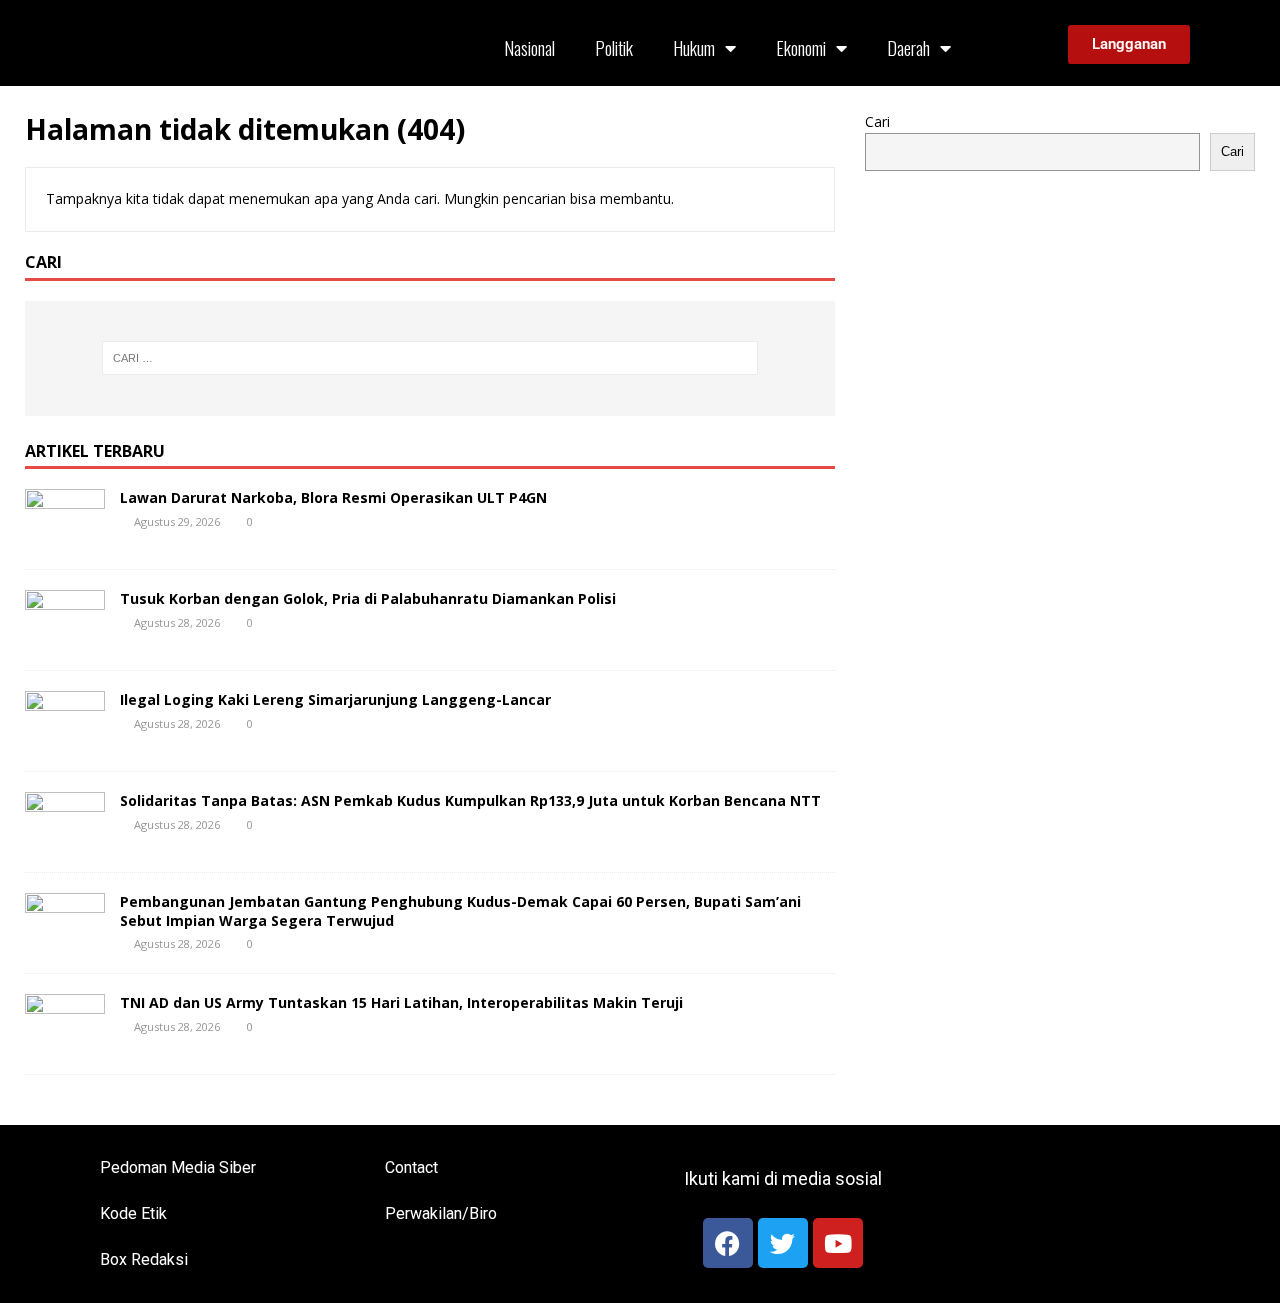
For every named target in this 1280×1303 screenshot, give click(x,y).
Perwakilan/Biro (441, 1213)
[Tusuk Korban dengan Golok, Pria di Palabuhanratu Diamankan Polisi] (65, 638)
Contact (411, 1167)
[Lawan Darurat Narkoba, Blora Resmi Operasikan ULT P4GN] (65, 537)
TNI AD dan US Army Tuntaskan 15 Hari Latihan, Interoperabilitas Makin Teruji (401, 1002)
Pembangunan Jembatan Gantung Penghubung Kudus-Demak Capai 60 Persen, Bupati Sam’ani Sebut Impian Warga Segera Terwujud (460, 910)
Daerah (908, 48)
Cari (877, 121)
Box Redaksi (144, 1259)
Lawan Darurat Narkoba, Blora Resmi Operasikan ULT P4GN (333, 497)
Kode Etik (133, 1213)
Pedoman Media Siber (178, 1167)
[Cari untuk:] (429, 358)
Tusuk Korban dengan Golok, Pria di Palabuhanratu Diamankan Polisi (368, 598)
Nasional (529, 48)
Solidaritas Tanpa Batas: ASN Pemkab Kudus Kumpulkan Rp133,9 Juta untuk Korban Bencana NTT (470, 800)
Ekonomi (801, 48)
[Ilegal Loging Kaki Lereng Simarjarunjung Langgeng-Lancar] (65, 739)
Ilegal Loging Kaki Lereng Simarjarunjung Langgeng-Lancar (335, 699)
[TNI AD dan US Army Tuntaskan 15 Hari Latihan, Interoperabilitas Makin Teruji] (65, 1042)
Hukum (694, 48)
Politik (614, 48)
